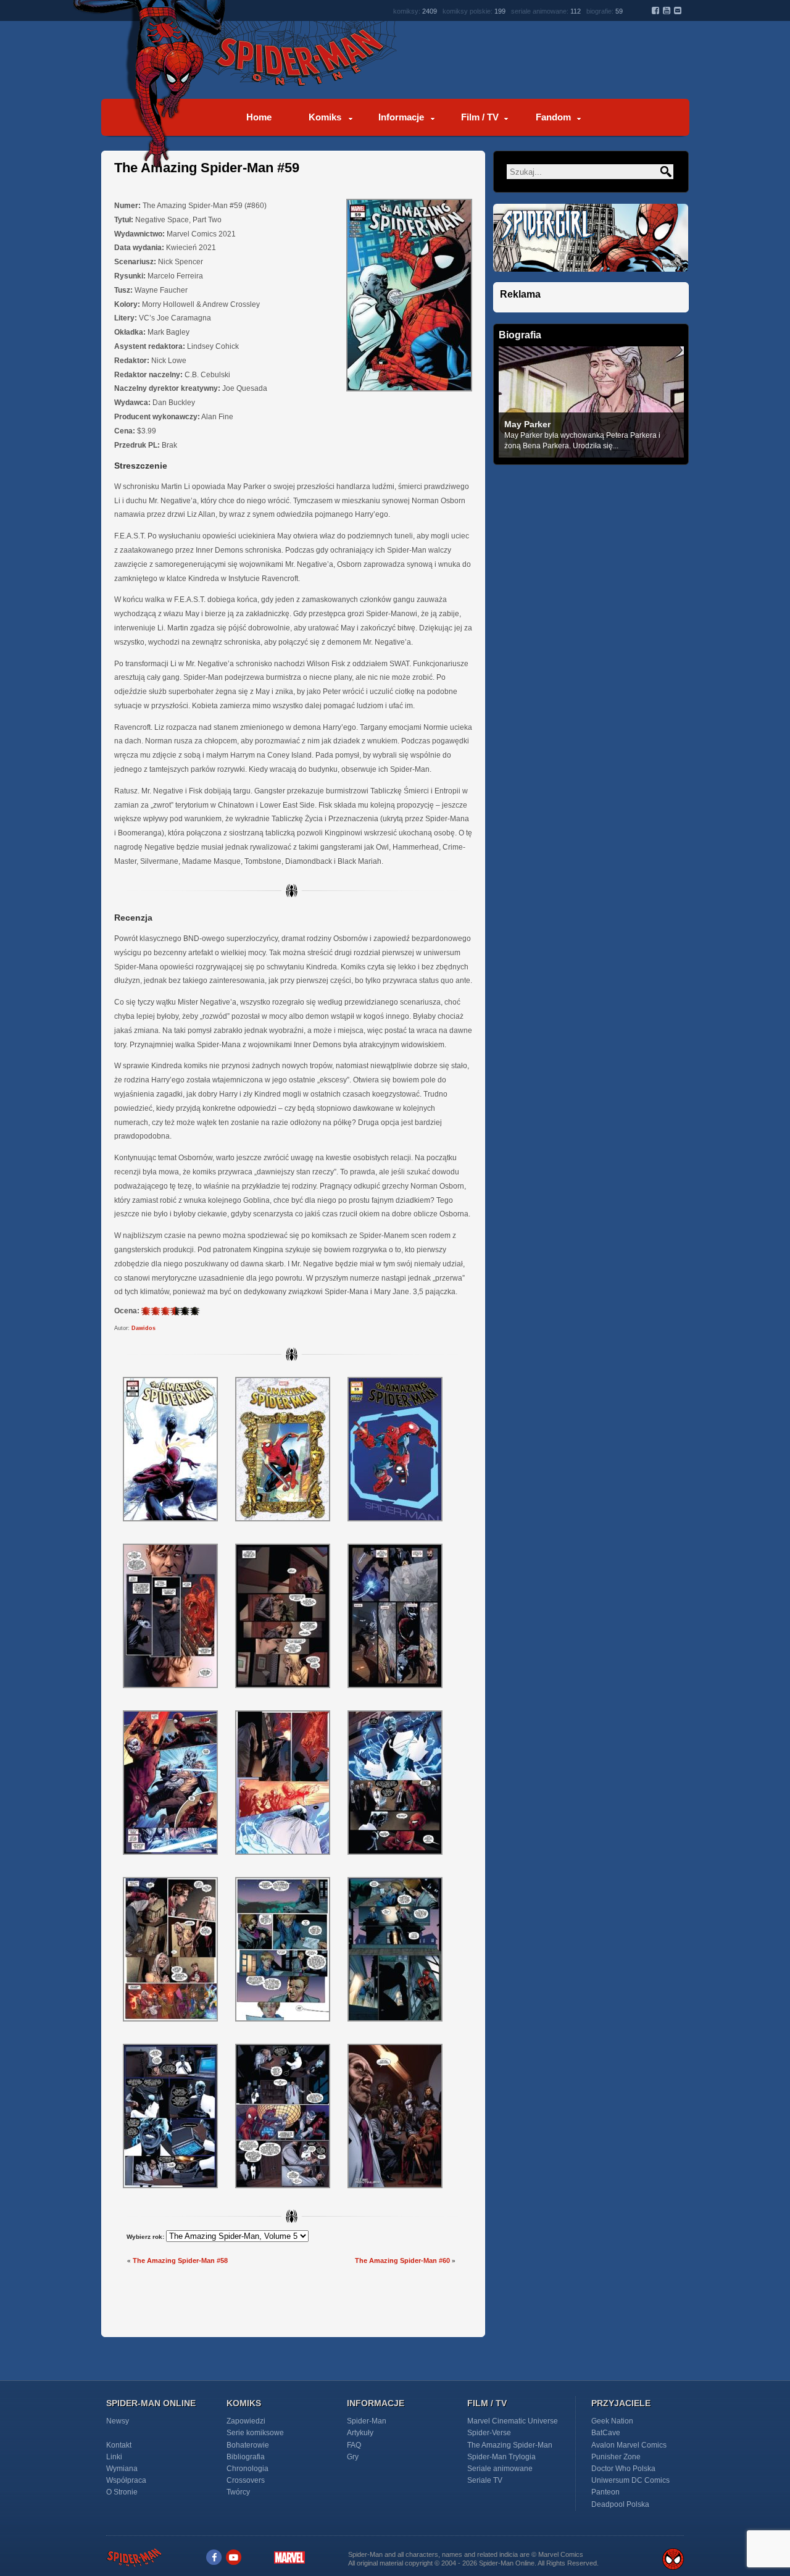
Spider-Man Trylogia (501, 2457)
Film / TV (480, 117)
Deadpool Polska (620, 2504)
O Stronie (122, 2492)
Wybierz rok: (145, 2237)
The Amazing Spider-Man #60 (402, 2260)
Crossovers (246, 2480)
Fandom (553, 117)
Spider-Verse (489, 2433)
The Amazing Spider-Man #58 (180, 2260)
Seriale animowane (500, 2469)
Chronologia (247, 2469)
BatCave (606, 2433)
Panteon (605, 2492)
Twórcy (238, 2492)
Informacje (401, 117)
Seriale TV (485, 2480)
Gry (353, 2457)
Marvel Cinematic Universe (513, 2421)
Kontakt (119, 2445)
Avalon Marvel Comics (629, 2445)
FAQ (354, 2445)
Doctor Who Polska (623, 2469)
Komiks (325, 117)
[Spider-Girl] (591, 279)
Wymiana (122, 2469)
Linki (114, 2457)
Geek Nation (612, 2421)
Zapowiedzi (246, 2421)
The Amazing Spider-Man (510, 2445)
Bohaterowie (248, 2445)
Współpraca (126, 2480)
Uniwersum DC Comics (630, 2480)
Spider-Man (367, 2421)
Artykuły (360, 2433)
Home (259, 117)
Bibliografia (246, 2457)
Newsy (118, 2421)
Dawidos (143, 1328)
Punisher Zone (616, 2457)
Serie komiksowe (255, 2433)
